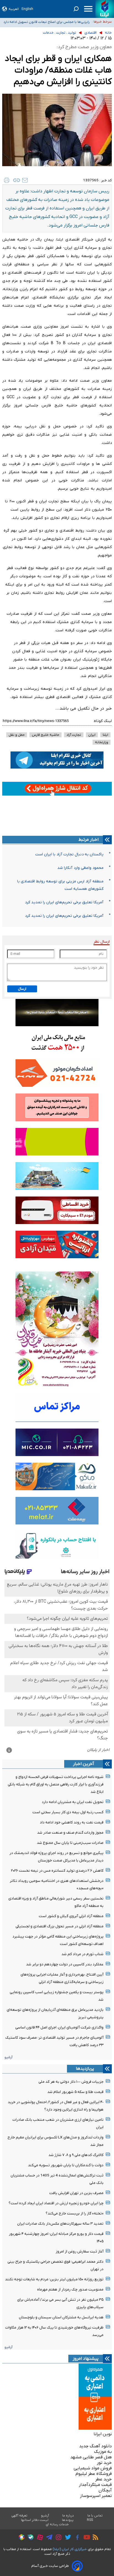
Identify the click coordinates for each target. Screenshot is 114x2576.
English (27, 9)
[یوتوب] (85, 2538)
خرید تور (104, 2463)
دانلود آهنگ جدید (95, 2446)
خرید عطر (103, 2479)
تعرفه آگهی (20, 2516)
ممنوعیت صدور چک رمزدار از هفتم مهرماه (70, 2290)
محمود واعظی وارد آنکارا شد (80, 868)
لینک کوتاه (103, 721)
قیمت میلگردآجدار (95, 2485)
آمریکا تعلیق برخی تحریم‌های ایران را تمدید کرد (64, 902)
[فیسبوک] (76, 2538)
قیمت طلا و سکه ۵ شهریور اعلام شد (75, 2092)
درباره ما (68, 2516)
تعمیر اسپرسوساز (96, 2496)
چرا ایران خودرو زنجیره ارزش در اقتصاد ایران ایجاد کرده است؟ (56, 2203)
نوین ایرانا (103, 2434)
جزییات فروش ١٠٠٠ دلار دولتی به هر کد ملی (71, 2082)
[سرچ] (76, 9)
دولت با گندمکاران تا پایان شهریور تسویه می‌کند (66, 2165)
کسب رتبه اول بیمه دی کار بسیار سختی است (68, 1812)
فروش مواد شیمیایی (93, 2468)
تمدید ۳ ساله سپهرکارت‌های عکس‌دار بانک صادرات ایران (60, 2224)
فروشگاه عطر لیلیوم (94, 2474)
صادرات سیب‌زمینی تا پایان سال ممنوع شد (70, 1843)
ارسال (22, 989)
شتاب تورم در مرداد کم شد (82, 1954)
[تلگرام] (48, 2538)
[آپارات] (39, 2538)
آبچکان (105, 2490)
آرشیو (8, 2057)
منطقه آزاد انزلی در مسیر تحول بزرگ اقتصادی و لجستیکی (59, 1926)
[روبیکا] (20, 2538)
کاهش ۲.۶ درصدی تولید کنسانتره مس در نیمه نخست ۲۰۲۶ (57, 1871)
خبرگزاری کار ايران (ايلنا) (70, 2549)
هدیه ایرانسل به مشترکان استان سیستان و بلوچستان (61, 2317)
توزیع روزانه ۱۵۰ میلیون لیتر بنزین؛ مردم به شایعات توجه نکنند (54, 2279)
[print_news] (7, 180)
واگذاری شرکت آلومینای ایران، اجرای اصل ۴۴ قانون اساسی (59, 2027)
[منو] (88, 9)
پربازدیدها (85, 2069)
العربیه (14, 9)
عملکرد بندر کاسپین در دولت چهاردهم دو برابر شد (65, 1964)
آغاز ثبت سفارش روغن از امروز (80, 2252)
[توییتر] (67, 2538)
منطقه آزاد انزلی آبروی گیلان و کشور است (71, 1916)
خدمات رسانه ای (57, 2524)
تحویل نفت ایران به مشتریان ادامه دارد (73, 1802)
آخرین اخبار (84, 1764)
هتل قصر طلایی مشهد (91, 2457)
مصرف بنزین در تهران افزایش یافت (76, 2193)
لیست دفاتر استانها (35, 2520)
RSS (90, 2520)
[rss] (94, 2538)
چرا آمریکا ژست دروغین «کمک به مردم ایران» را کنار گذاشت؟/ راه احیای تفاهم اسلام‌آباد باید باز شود (53, 22)
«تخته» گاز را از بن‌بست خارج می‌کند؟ (75, 2213)
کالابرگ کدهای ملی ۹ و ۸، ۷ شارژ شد (76, 2155)
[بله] (29, 2538)
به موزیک (103, 2452)
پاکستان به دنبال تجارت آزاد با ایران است (69, 854)
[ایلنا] (105, 9)
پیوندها (68, 2520)
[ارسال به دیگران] (25, 180)
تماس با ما (95, 2516)
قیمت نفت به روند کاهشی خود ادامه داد (72, 1822)
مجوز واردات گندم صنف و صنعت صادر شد (70, 1833)
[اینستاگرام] (57, 2538)
